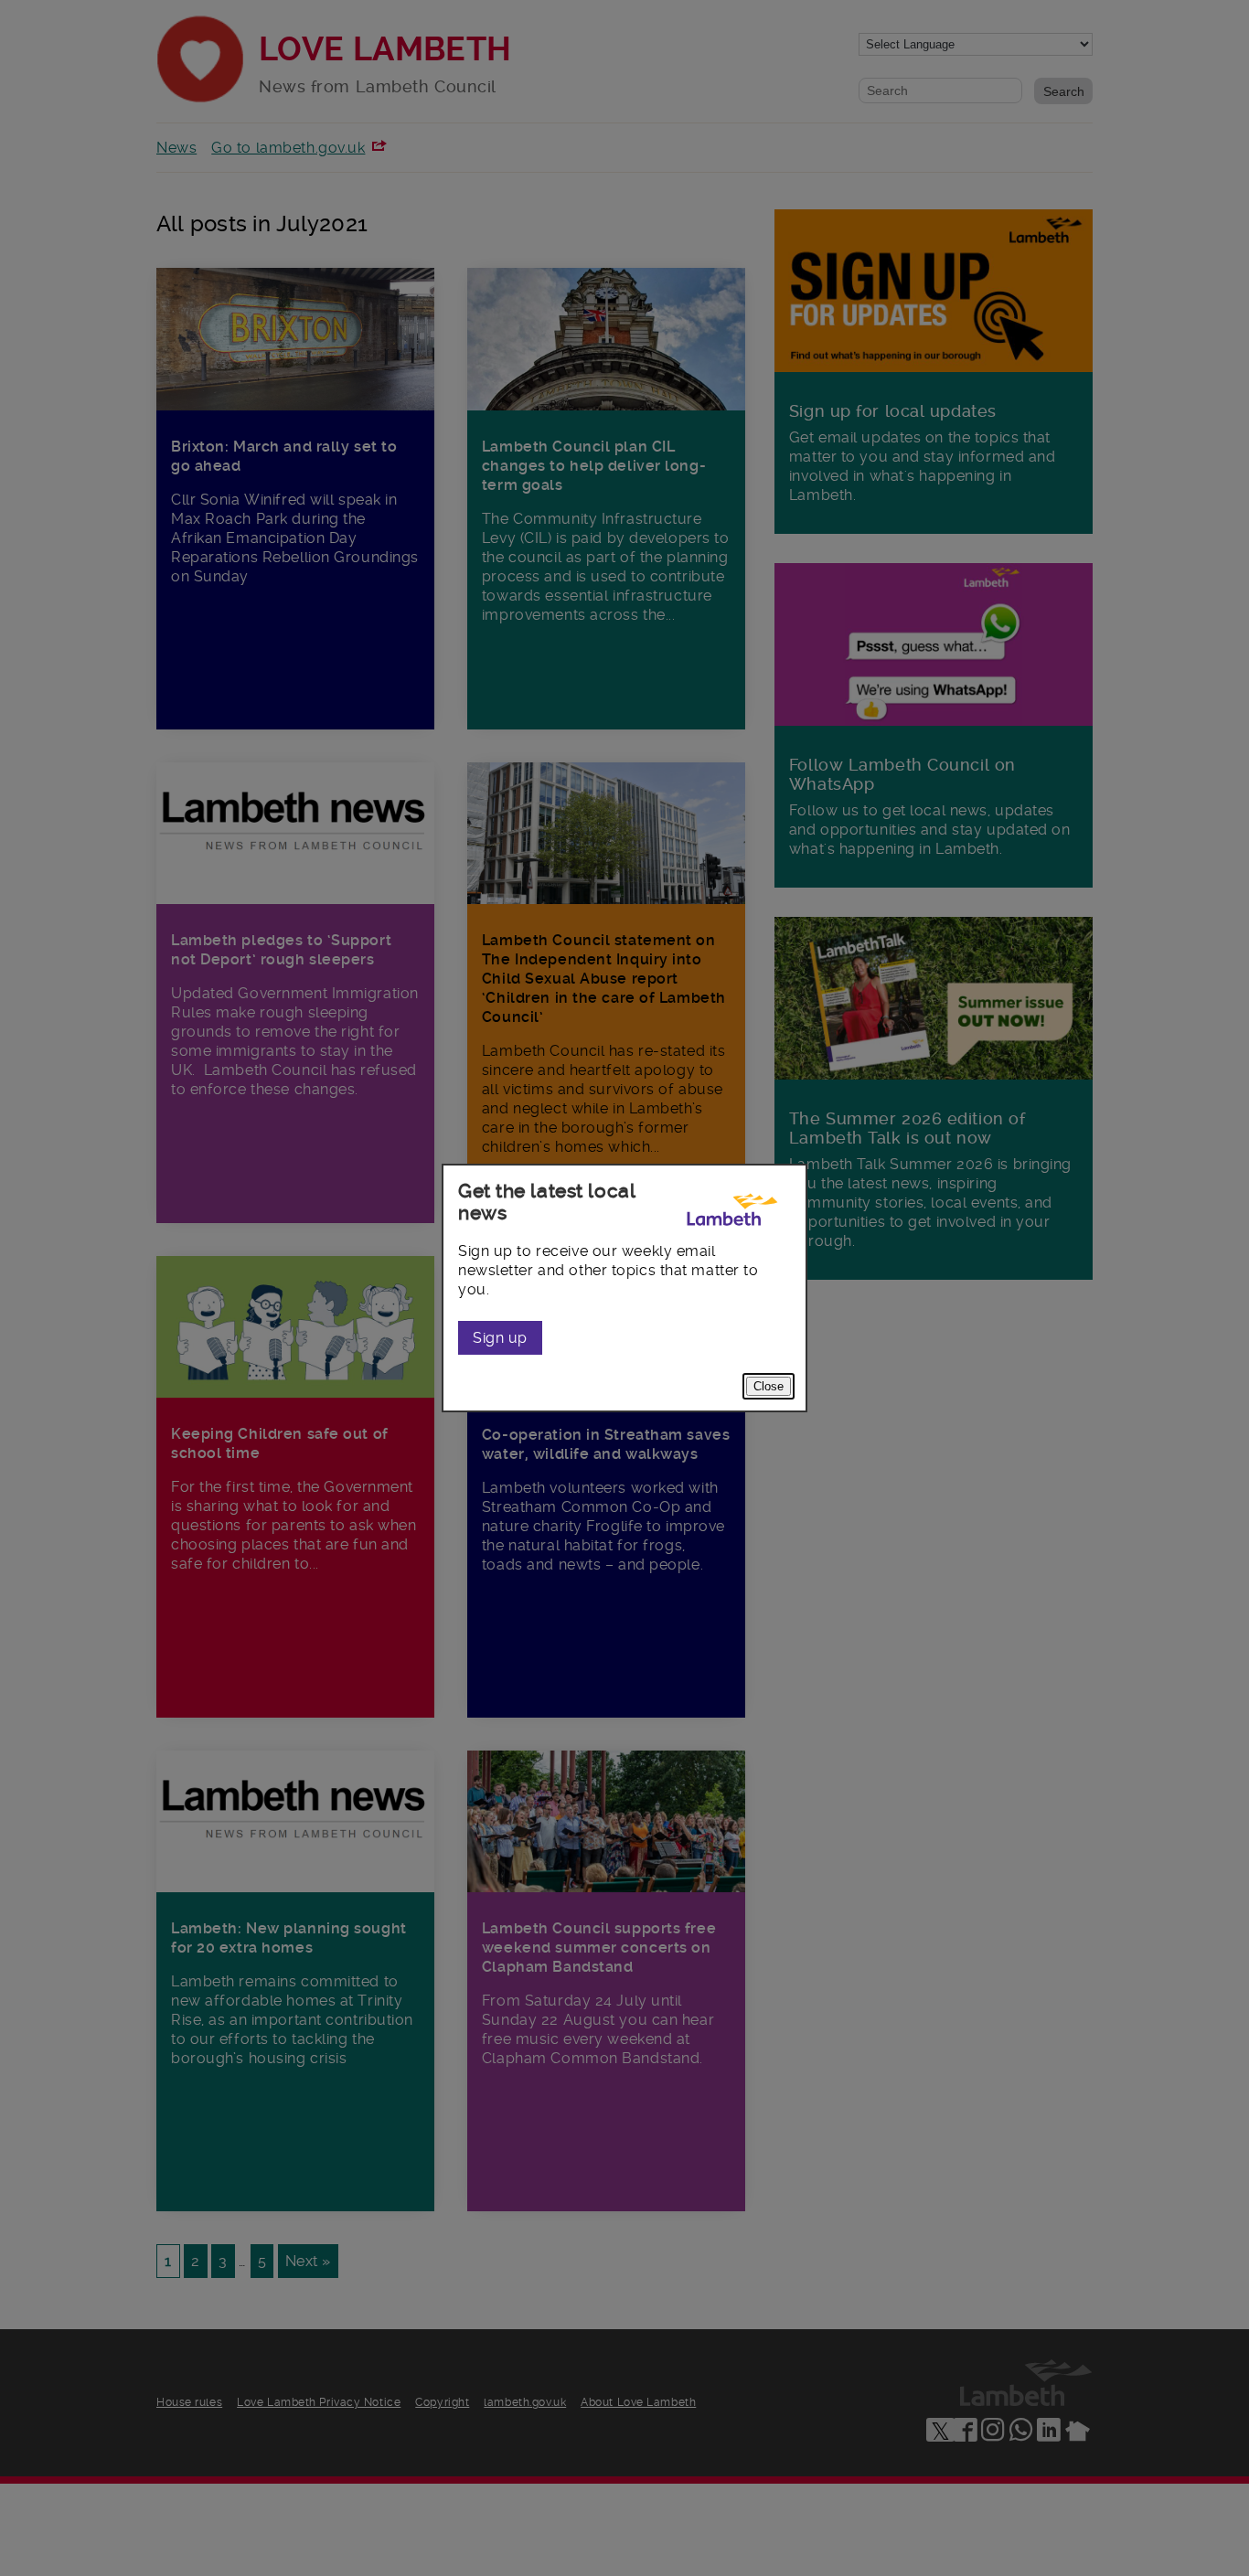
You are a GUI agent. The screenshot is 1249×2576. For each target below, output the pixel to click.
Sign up (500, 1338)
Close (769, 1386)
